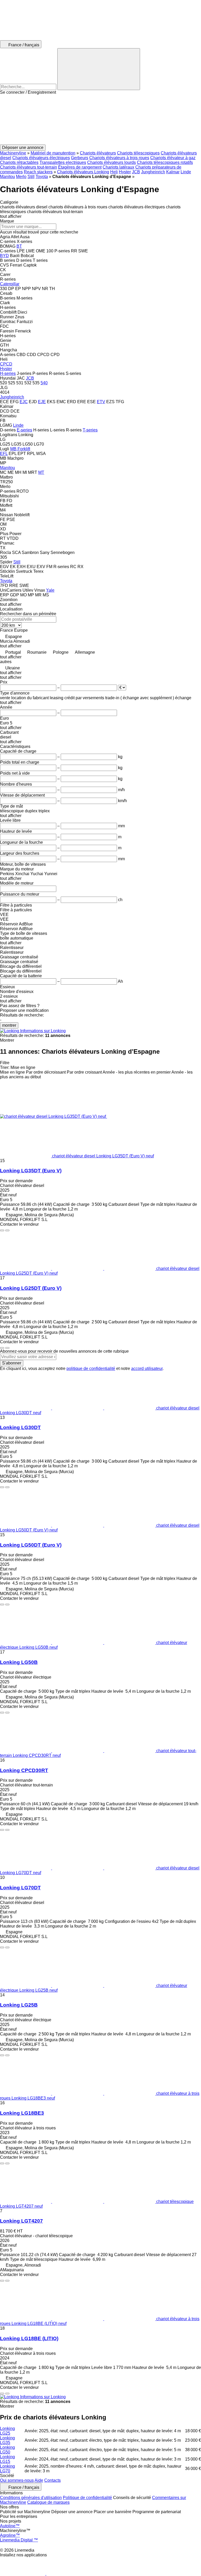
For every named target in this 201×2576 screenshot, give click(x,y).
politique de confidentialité (91, 1368)
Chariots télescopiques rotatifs (165, 162)
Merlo (21, 177)
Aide (39, 2480)
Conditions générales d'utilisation (31, 2498)
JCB (136, 172)
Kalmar (173, 172)
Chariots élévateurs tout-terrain (29, 167)
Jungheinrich (153, 172)
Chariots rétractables (19, 162)
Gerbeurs (80, 158)
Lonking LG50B (19, 1662)
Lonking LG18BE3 (22, 2113)
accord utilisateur (147, 1368)
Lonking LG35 (7, 2440)
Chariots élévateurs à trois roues (119, 158)
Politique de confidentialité (87, 2498)
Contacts (52, 2480)
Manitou (7, 177)
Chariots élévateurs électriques (41, 158)
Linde (186, 172)
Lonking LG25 (7, 2431)
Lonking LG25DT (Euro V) (31, 1288)
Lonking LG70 (7, 2469)
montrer (9, 1025)
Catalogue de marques (48, 2502)
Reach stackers (38, 172)
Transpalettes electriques (63, 162)
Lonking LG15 (7, 2459)
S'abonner (12, 1363)
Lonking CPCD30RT (24, 1770)
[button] (100, 120)
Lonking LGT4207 (21, 2221)
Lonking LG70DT (20, 1888)
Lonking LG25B (19, 2005)
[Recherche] (99, 69)
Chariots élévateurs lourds (111, 162)
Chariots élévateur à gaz (173, 158)
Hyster (125, 172)
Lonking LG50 (7, 2450)
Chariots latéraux (118, 167)
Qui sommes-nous (17, 2480)
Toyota (42, 177)
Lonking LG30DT (20, 1427)
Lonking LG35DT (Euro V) (31, 1171)
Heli (114, 172)
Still (31, 177)
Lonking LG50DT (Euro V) (31, 1545)
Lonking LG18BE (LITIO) (29, 2338)
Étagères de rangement (80, 167)
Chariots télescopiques (138, 153)
